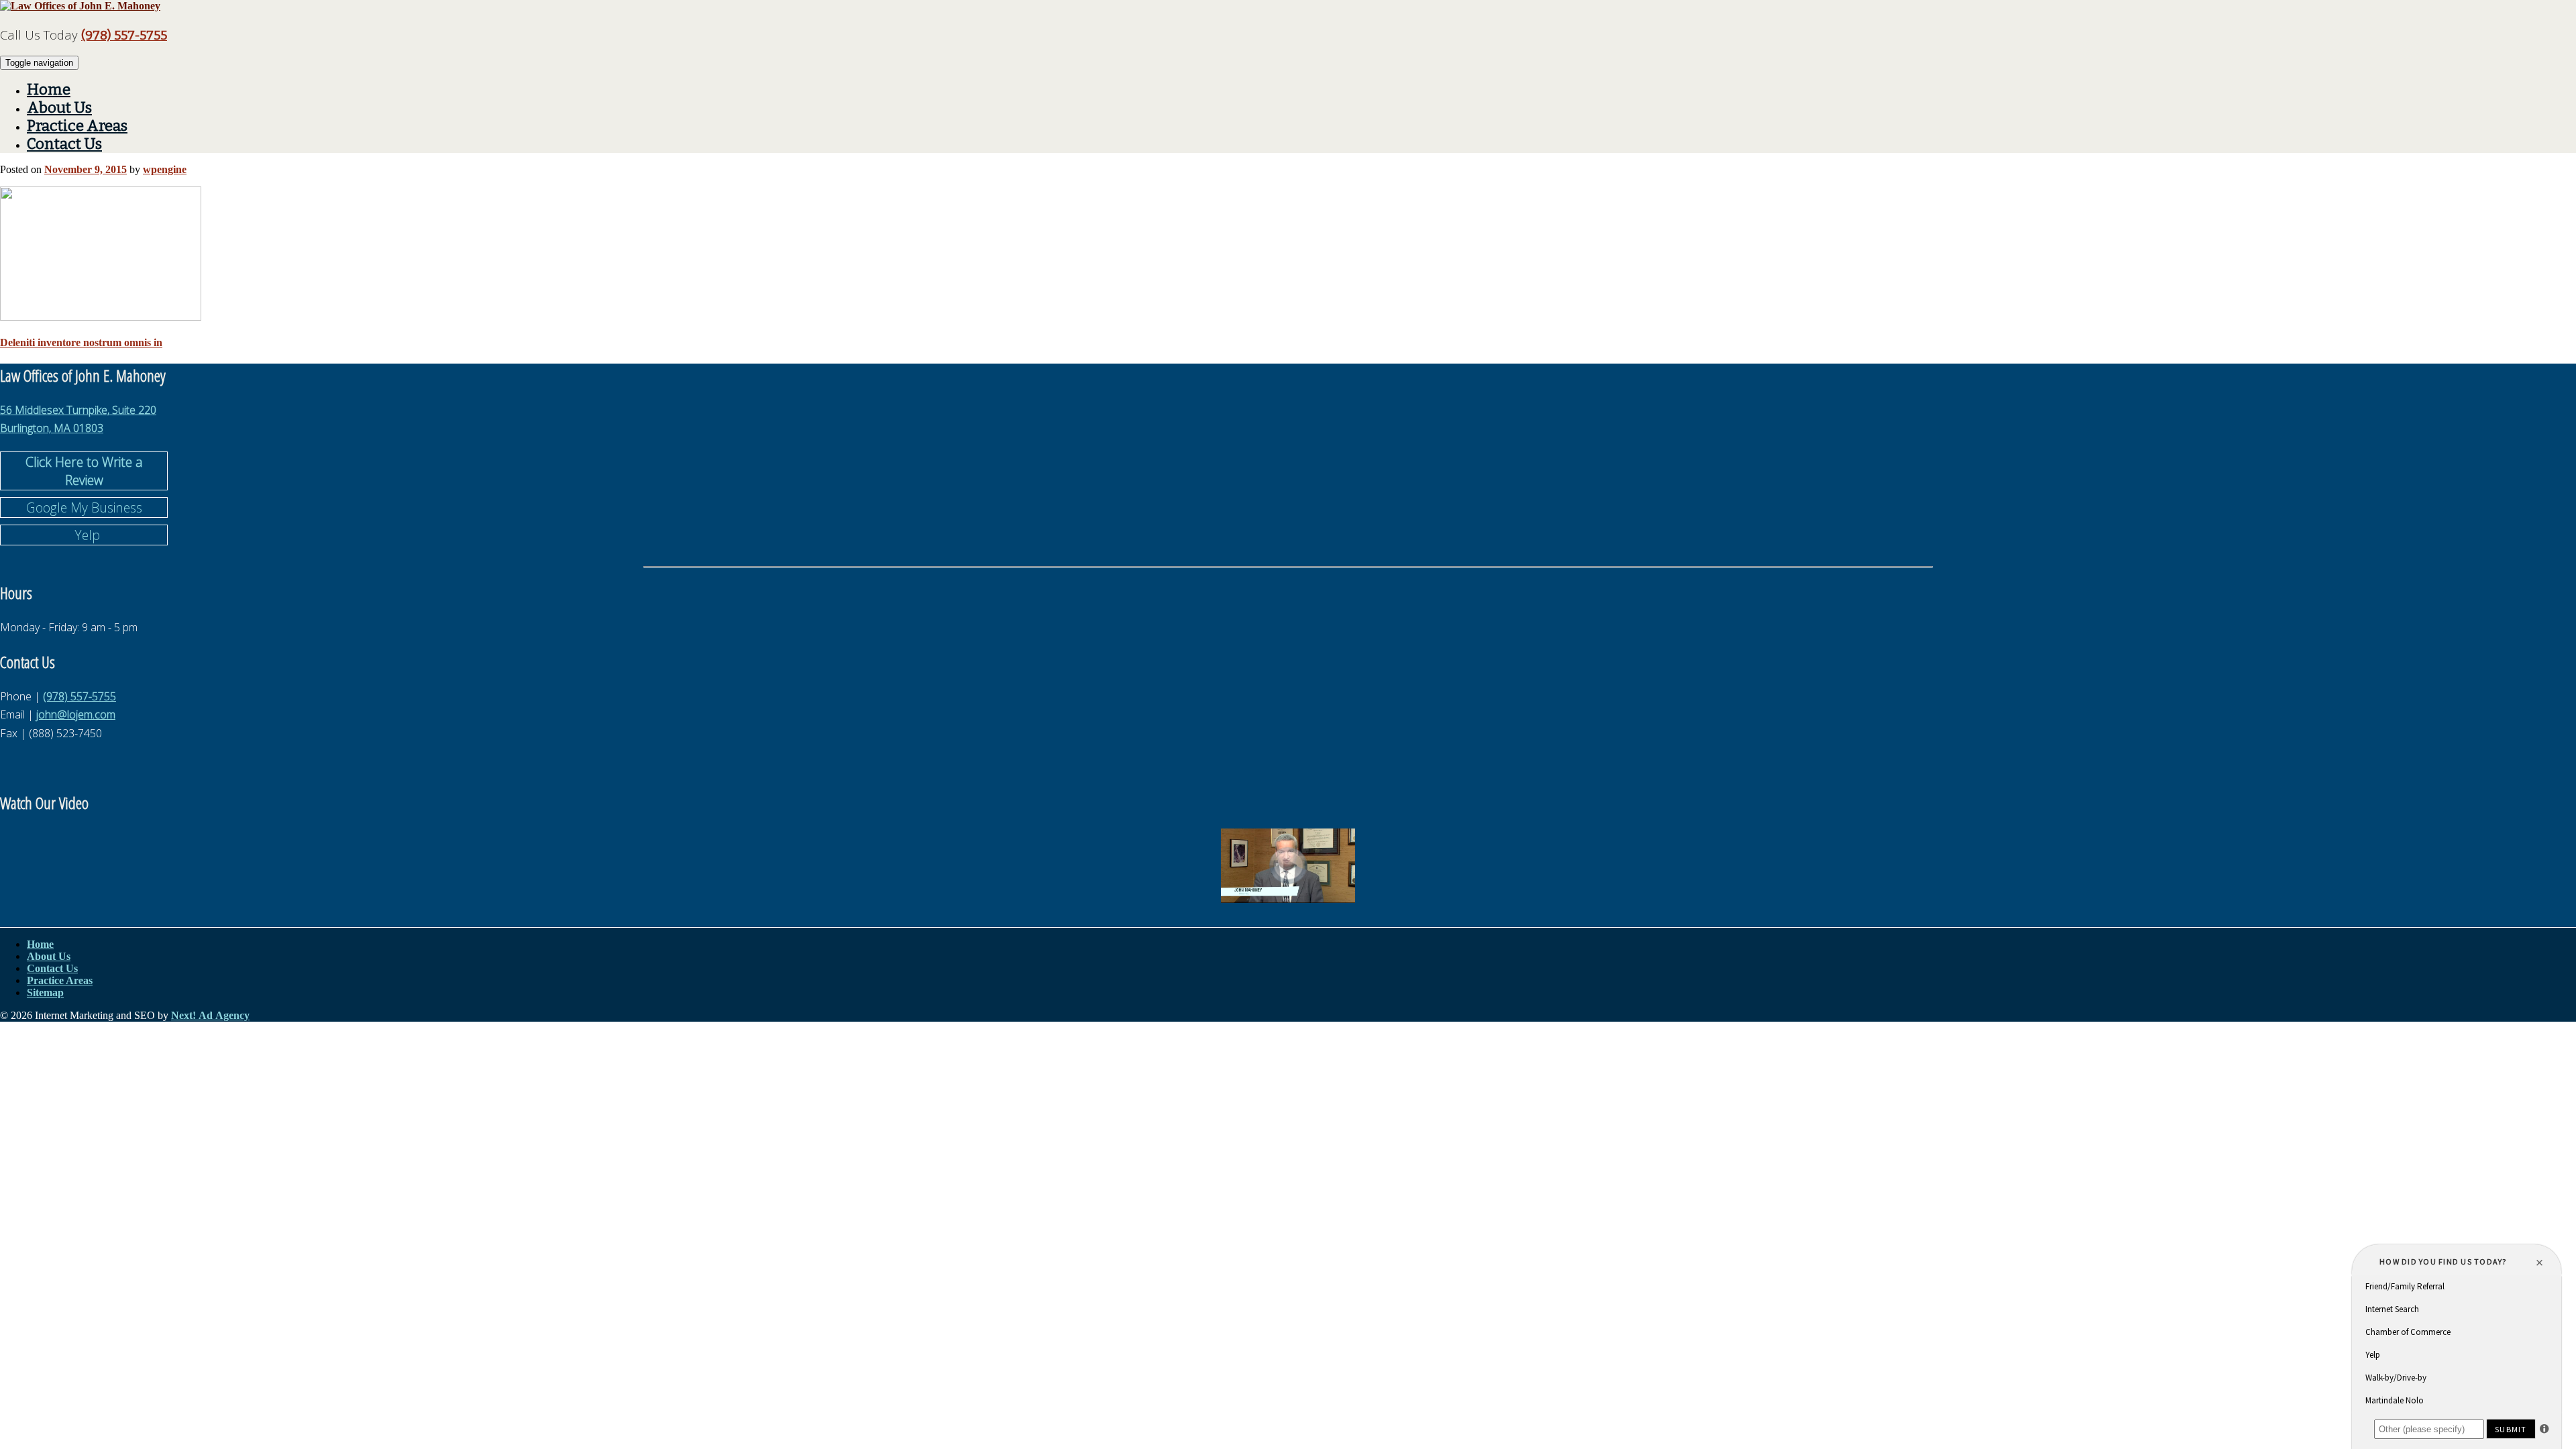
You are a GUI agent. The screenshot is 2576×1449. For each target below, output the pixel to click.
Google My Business (84, 507)
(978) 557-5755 (124, 36)
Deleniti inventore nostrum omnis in (81, 342)
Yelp (84, 535)
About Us (59, 108)
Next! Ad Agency (210, 1015)
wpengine (165, 169)
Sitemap (45, 992)
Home (49, 90)
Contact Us (64, 144)
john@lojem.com (76, 714)
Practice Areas (77, 126)
